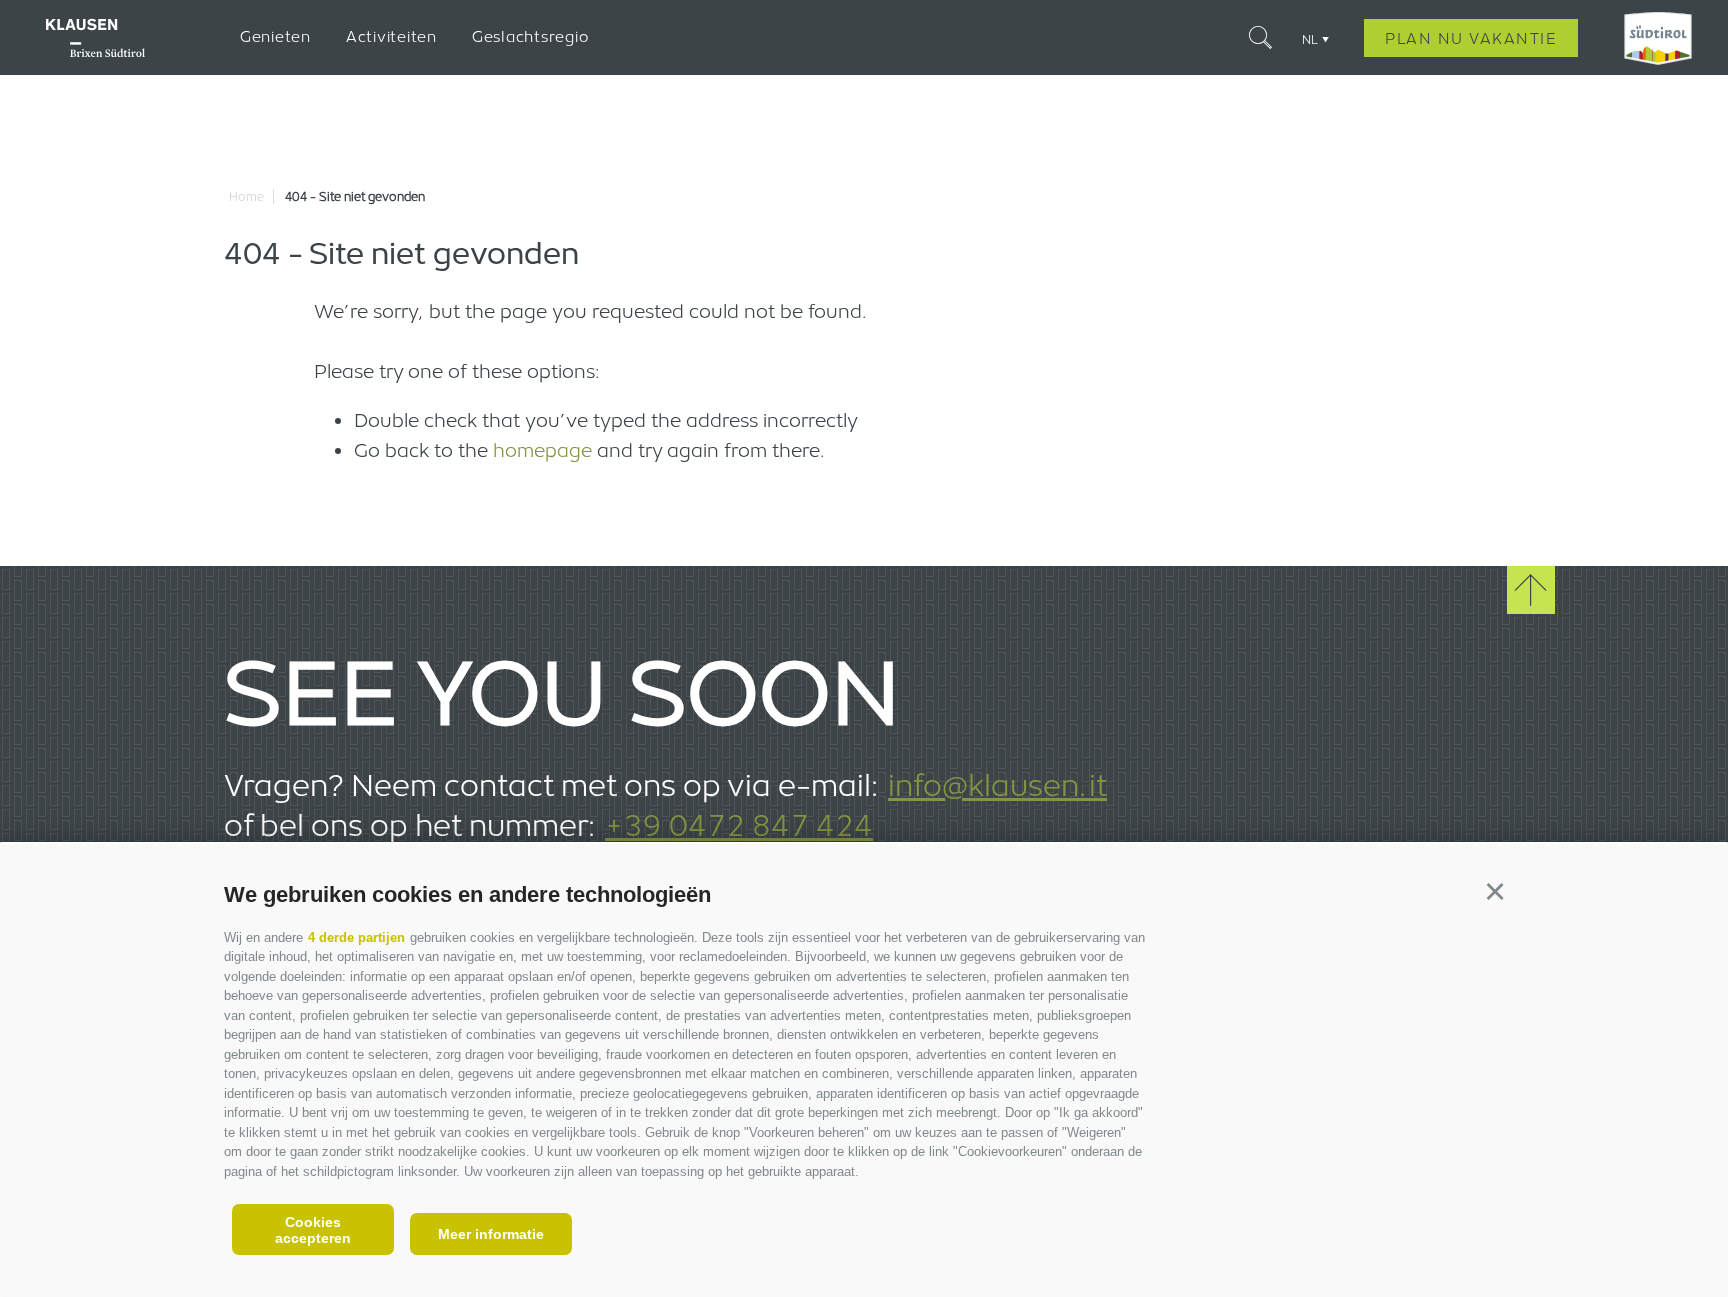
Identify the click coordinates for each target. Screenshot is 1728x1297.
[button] (1494, 891)
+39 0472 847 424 (739, 825)
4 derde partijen (356, 937)
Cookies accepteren (313, 1230)
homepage (542, 450)
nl (1310, 39)
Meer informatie (491, 1234)
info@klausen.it (997, 785)
